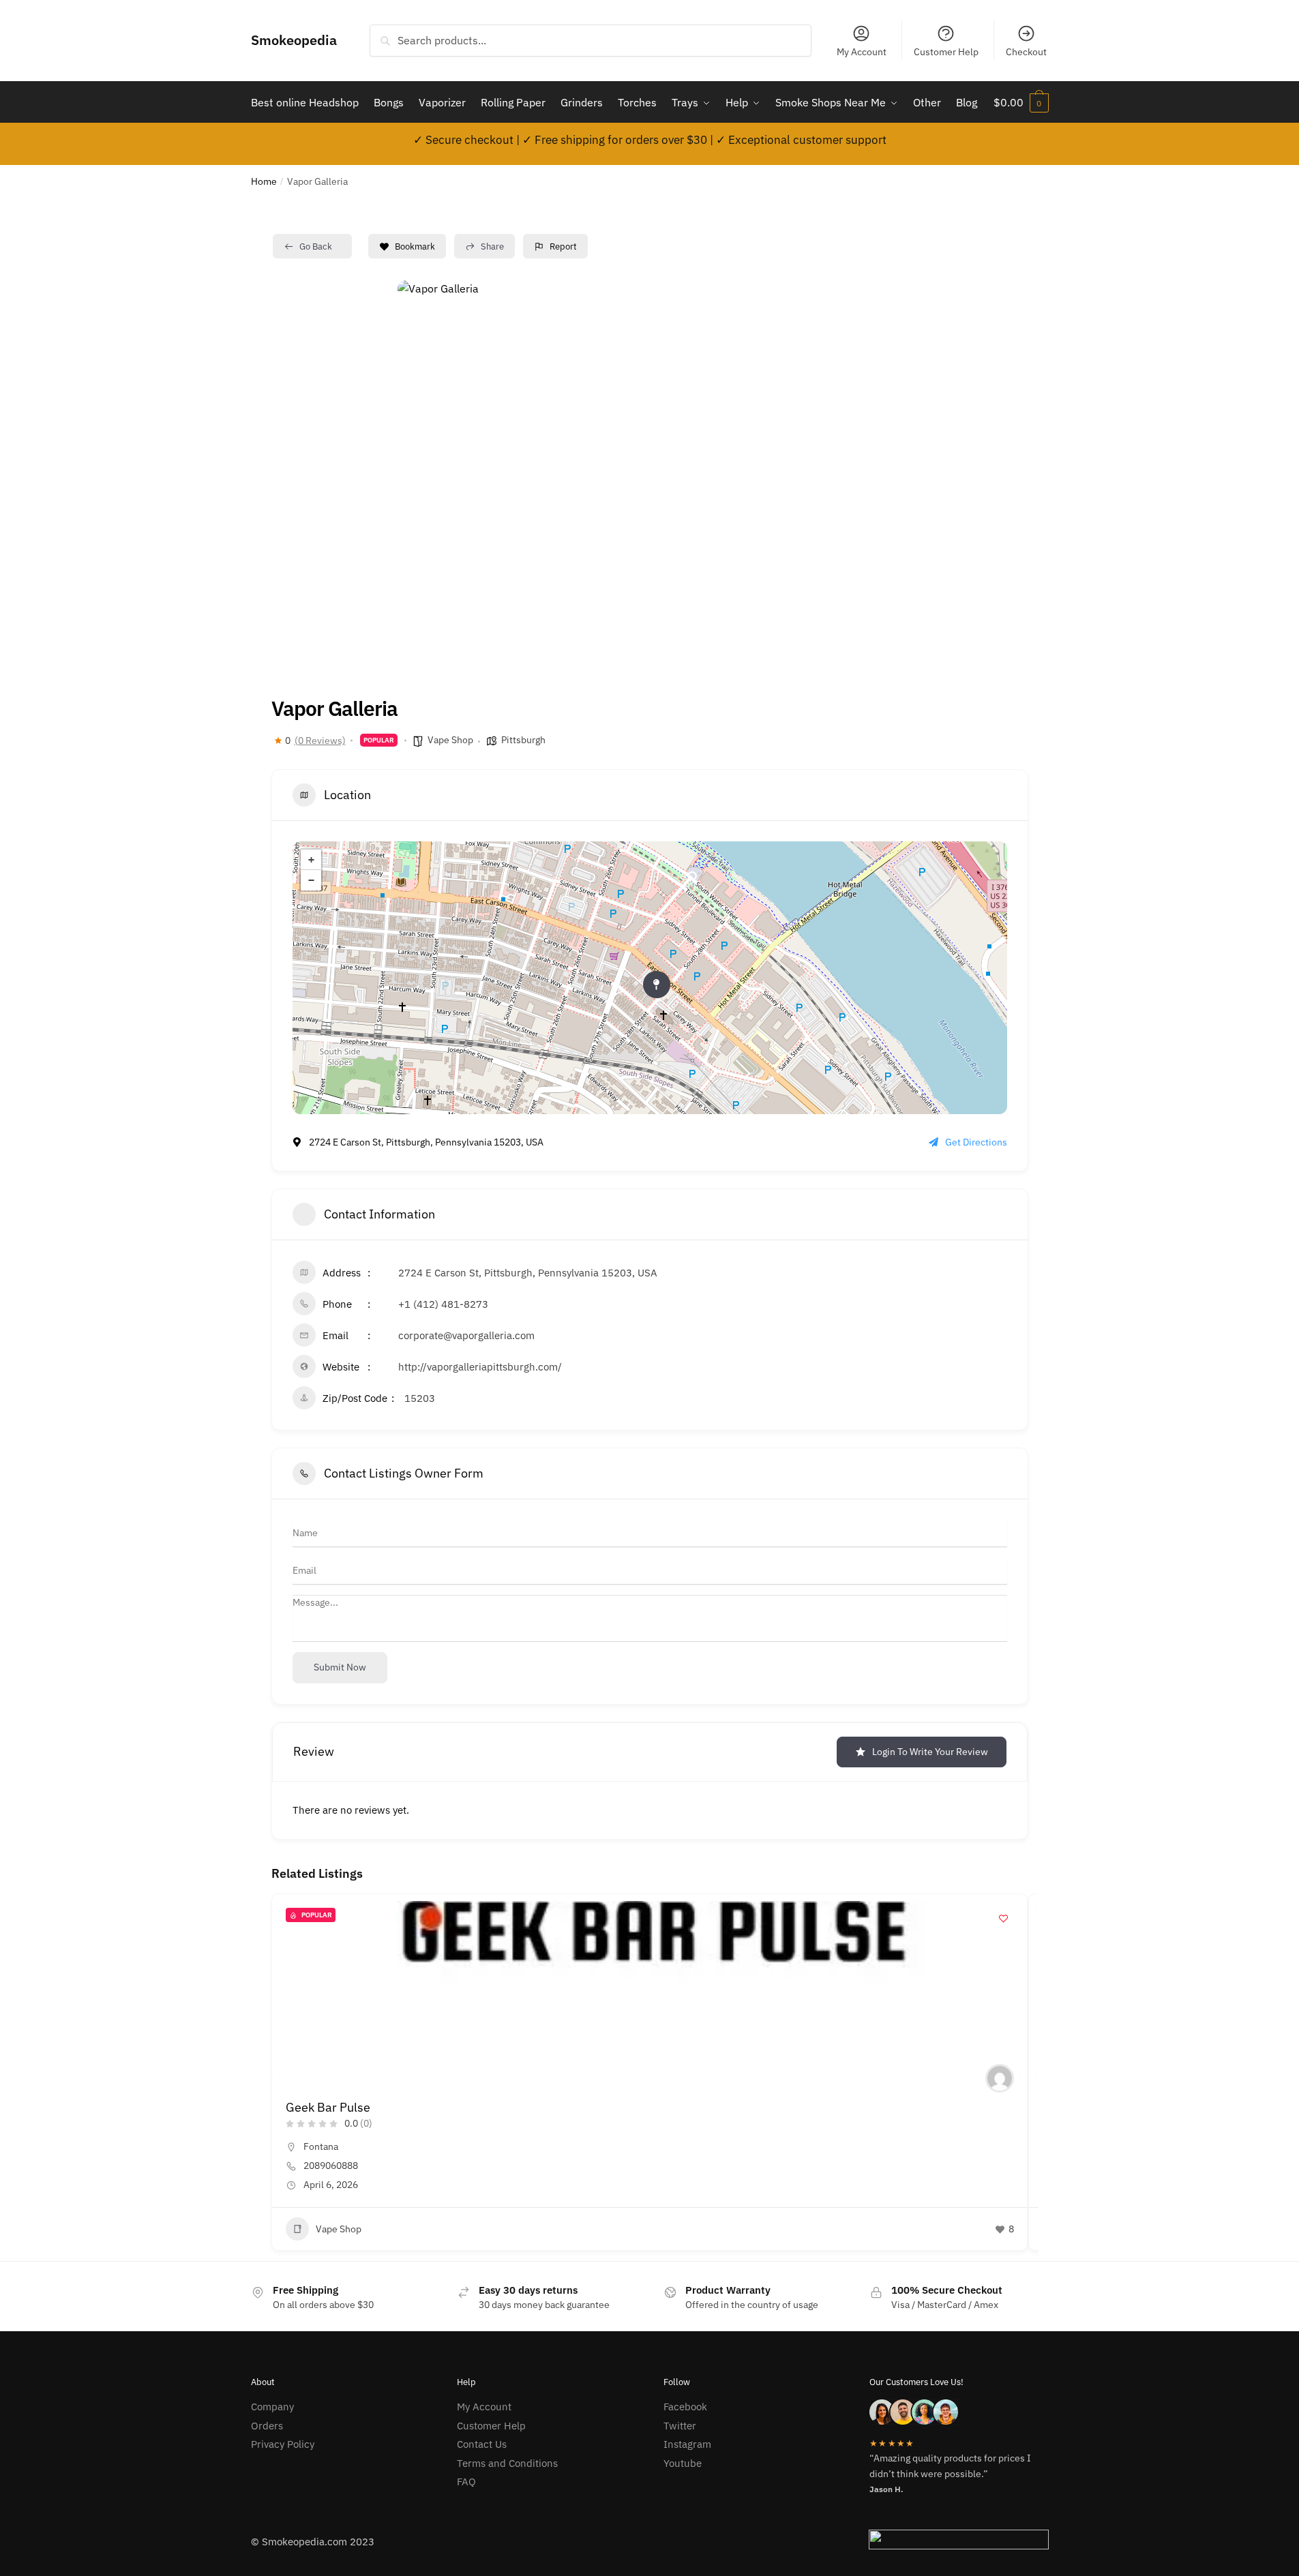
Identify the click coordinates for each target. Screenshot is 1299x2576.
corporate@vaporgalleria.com (466, 1335)
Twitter (680, 2426)
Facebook (685, 2407)
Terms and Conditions (507, 2463)
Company (272, 2407)
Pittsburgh (523, 740)
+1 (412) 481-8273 (443, 1304)
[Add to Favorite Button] (1004, 1918)
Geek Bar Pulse (328, 2107)
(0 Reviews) (320, 740)
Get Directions (976, 1142)
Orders (267, 2426)
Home (264, 181)
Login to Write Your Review (930, 1752)
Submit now (340, 1667)
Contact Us (482, 2444)
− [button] (311, 880)
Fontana (321, 2146)
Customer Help (946, 52)
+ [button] (311, 860)
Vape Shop (450, 740)
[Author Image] (1000, 2078)
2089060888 (331, 2166)
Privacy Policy (283, 2444)
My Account (862, 52)
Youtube (683, 2463)
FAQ (466, 2482)
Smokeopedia (294, 40)
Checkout (1026, 52)
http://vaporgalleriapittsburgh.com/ (480, 1367)
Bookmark (415, 246)
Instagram (687, 2444)
